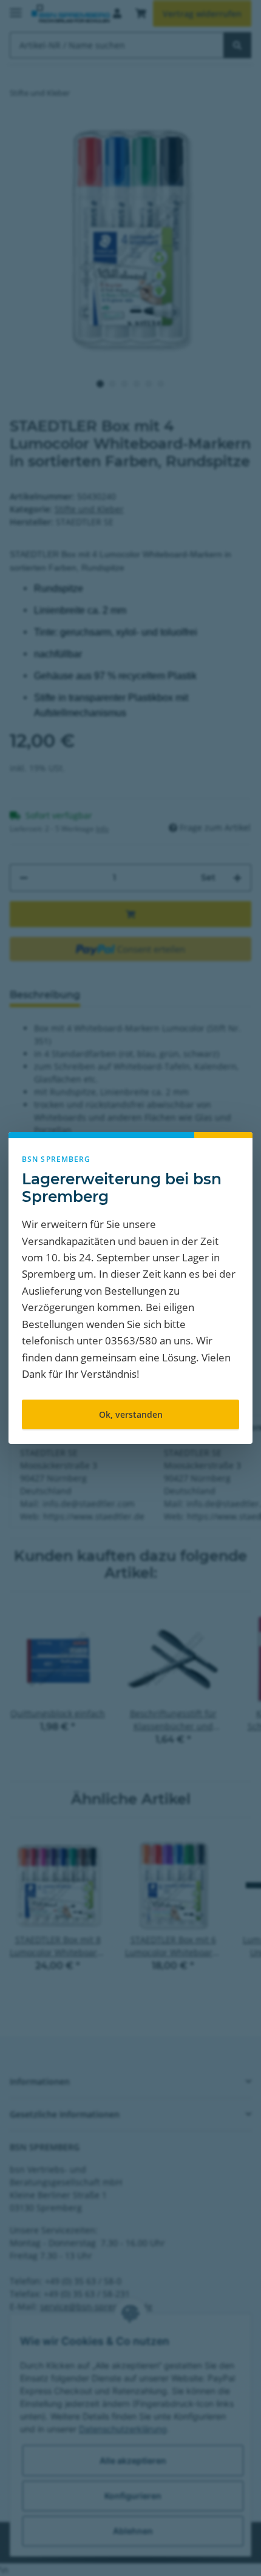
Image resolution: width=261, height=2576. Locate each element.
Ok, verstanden (131, 1414)
